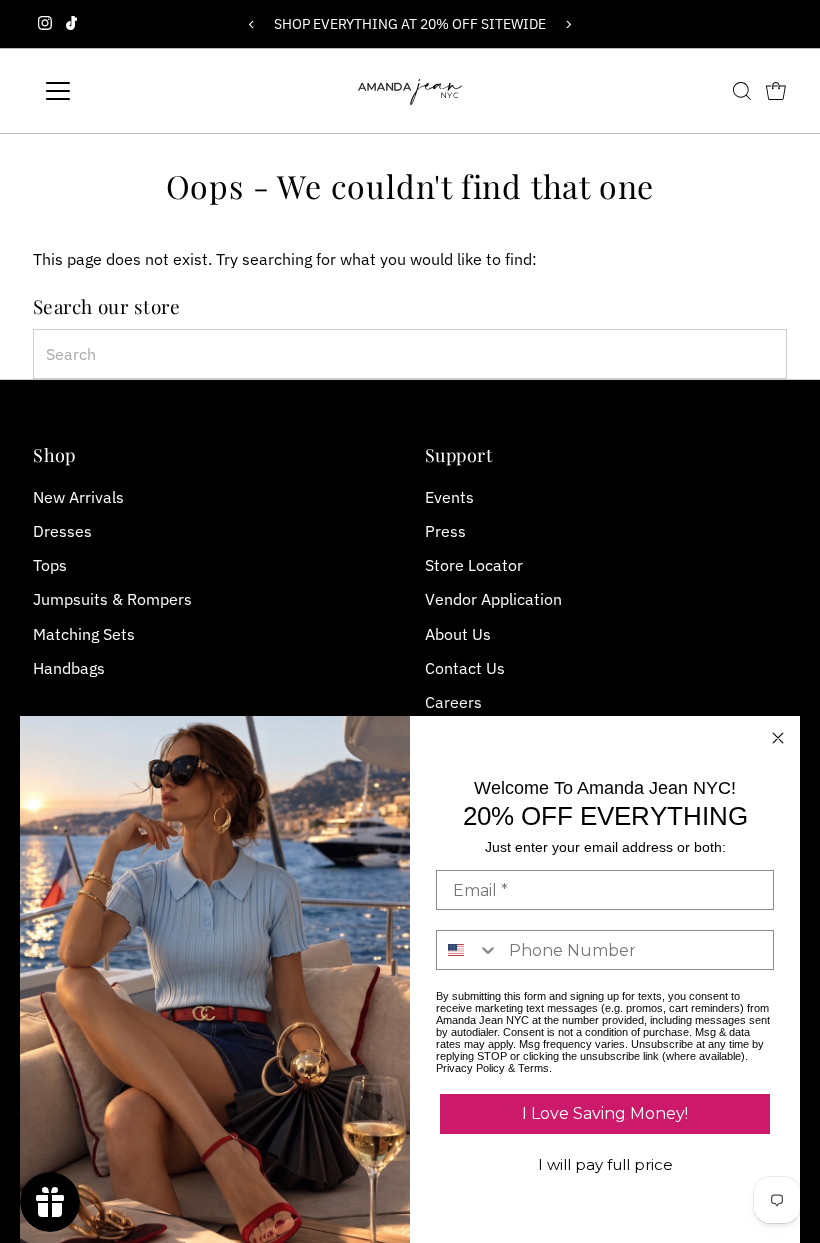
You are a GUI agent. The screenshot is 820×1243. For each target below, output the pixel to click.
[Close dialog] (778, 738)
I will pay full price (605, 1164)
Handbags (69, 668)
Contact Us (465, 668)
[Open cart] (776, 91)
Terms (533, 1068)
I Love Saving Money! (605, 1113)
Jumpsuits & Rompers (112, 599)
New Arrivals (78, 497)
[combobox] (410, 354)
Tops (50, 565)
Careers (453, 702)
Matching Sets (84, 634)
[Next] (568, 24)
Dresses (62, 531)
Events (449, 497)
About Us (458, 634)
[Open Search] (742, 91)
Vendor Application (493, 599)
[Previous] (251, 24)
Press (445, 531)
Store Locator (474, 565)
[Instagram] (45, 24)
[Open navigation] (122, 91)
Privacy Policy (470, 1068)
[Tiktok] (71, 24)
